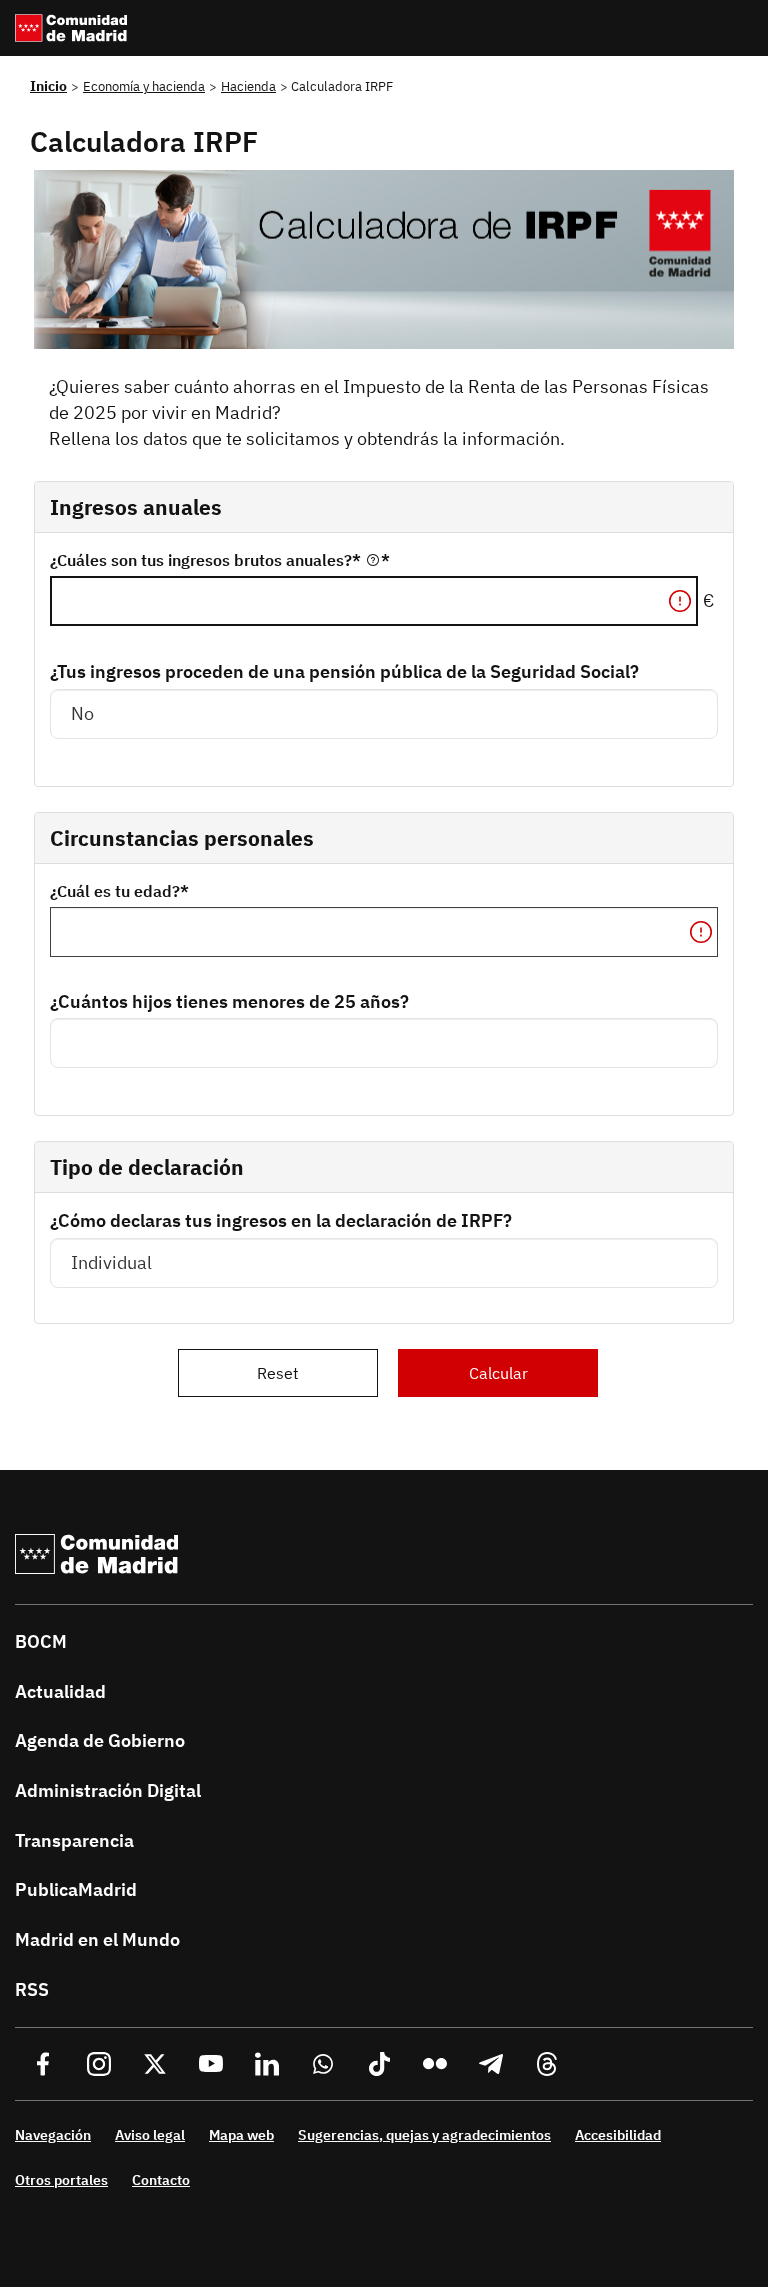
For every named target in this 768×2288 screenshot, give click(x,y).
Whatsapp (323, 2064)
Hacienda (248, 86)
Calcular (498, 1373)
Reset (278, 1373)
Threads (547, 2064)
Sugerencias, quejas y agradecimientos (424, 2135)
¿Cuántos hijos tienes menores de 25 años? (229, 1001)
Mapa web (241, 2135)
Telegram (491, 2064)
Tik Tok (379, 2064)
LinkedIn (267, 2064)
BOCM (41, 1641)
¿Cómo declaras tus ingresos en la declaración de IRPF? (281, 1220)
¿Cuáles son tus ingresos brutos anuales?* (207, 560)
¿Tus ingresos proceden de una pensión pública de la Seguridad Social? (344, 671)
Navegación (53, 2135)
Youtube (211, 2064)
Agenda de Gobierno (100, 1740)
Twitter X (155, 2064)
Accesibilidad (618, 2135)
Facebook (43, 2064)
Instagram (99, 2064)
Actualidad (60, 1691)
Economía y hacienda (144, 86)
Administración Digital (108, 1790)
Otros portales (61, 2180)
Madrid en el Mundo (97, 1939)
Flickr (435, 2064)
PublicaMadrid (76, 1889)
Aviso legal (150, 2135)
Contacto (161, 2180)
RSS (32, 1989)
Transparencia (74, 1840)
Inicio (48, 86)
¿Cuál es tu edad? (115, 891)
